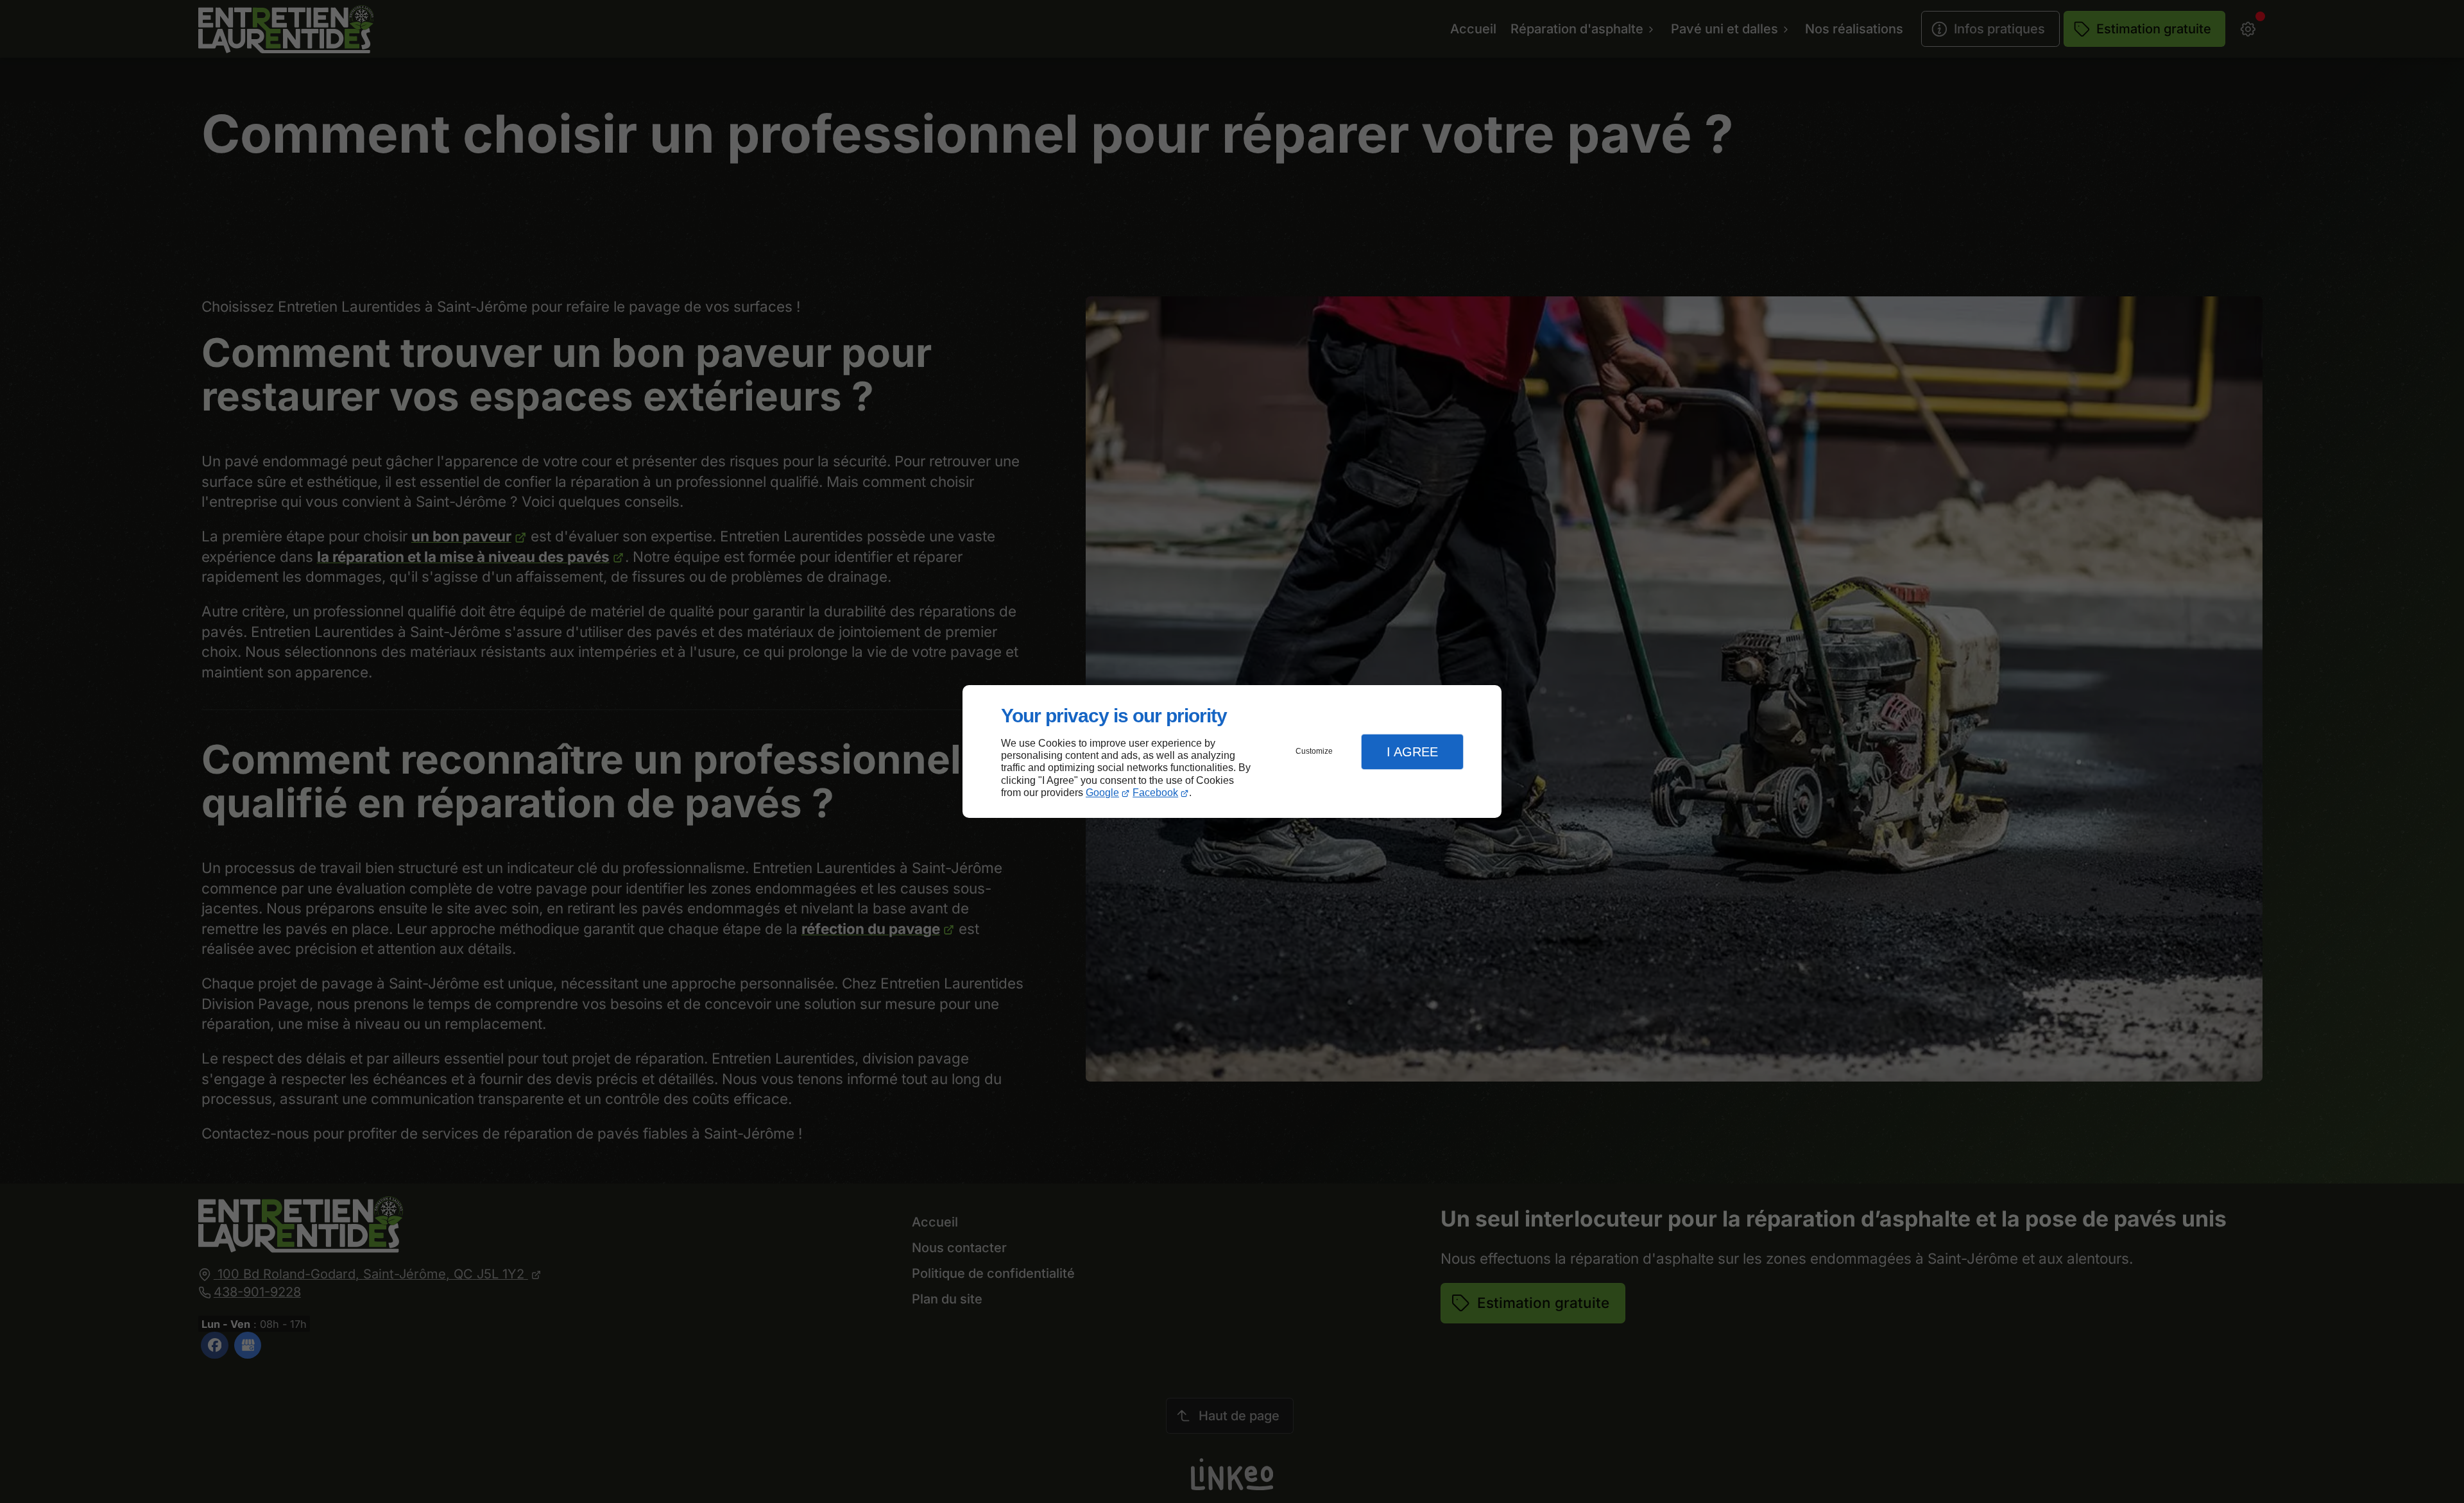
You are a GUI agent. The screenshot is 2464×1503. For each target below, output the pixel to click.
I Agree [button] (1412, 752)
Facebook (1155, 793)
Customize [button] (1314, 751)
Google (1102, 793)
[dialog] (1232, 751)
